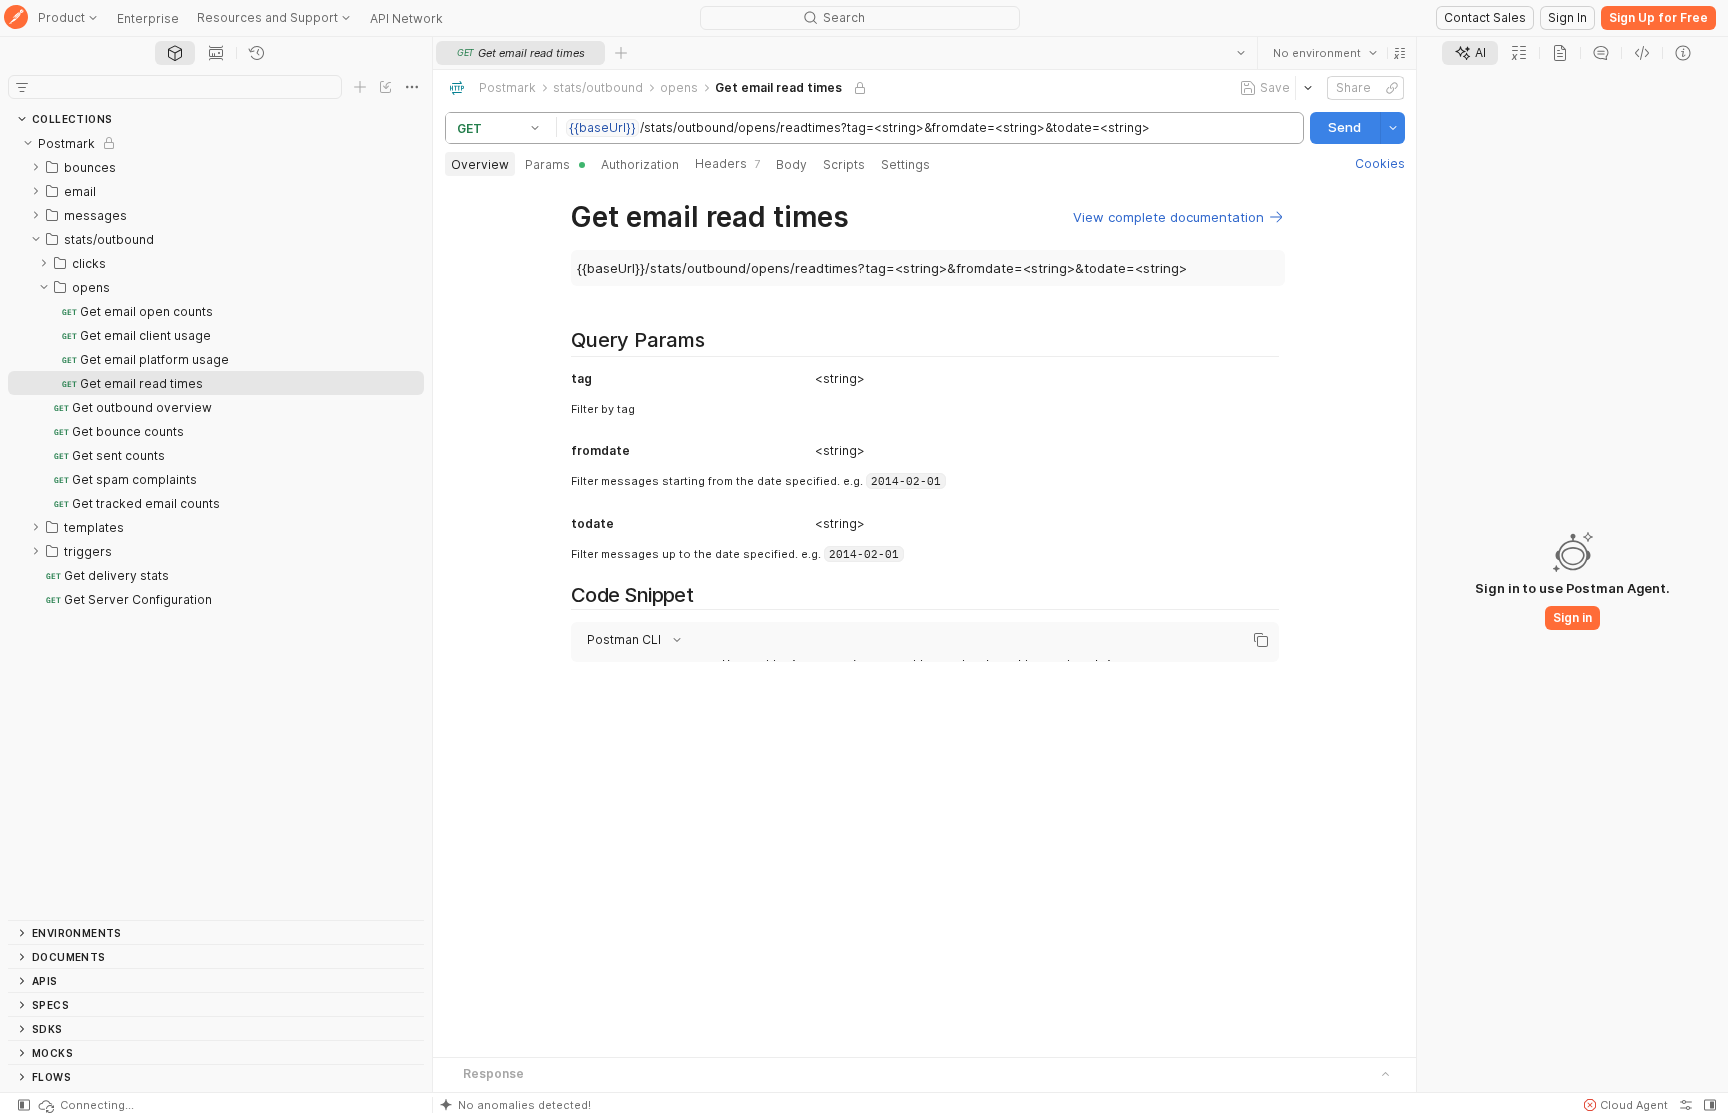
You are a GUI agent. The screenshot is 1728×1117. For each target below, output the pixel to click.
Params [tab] (547, 164)
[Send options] (1392, 128)
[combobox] (1324, 53)
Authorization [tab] (640, 164)
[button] (1399, 53)
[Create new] (360, 87)
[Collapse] (28, 143)
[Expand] (36, 167)
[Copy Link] (1391, 88)
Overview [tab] (480, 164)
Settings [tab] (905, 164)
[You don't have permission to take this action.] (621, 53)
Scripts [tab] (844, 164)
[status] (85, 1105)
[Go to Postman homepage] (16, 18)
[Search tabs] (1240, 53)
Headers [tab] (727, 163)
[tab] (175, 53)
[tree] (216, 525)
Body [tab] (791, 164)
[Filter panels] (22, 87)
